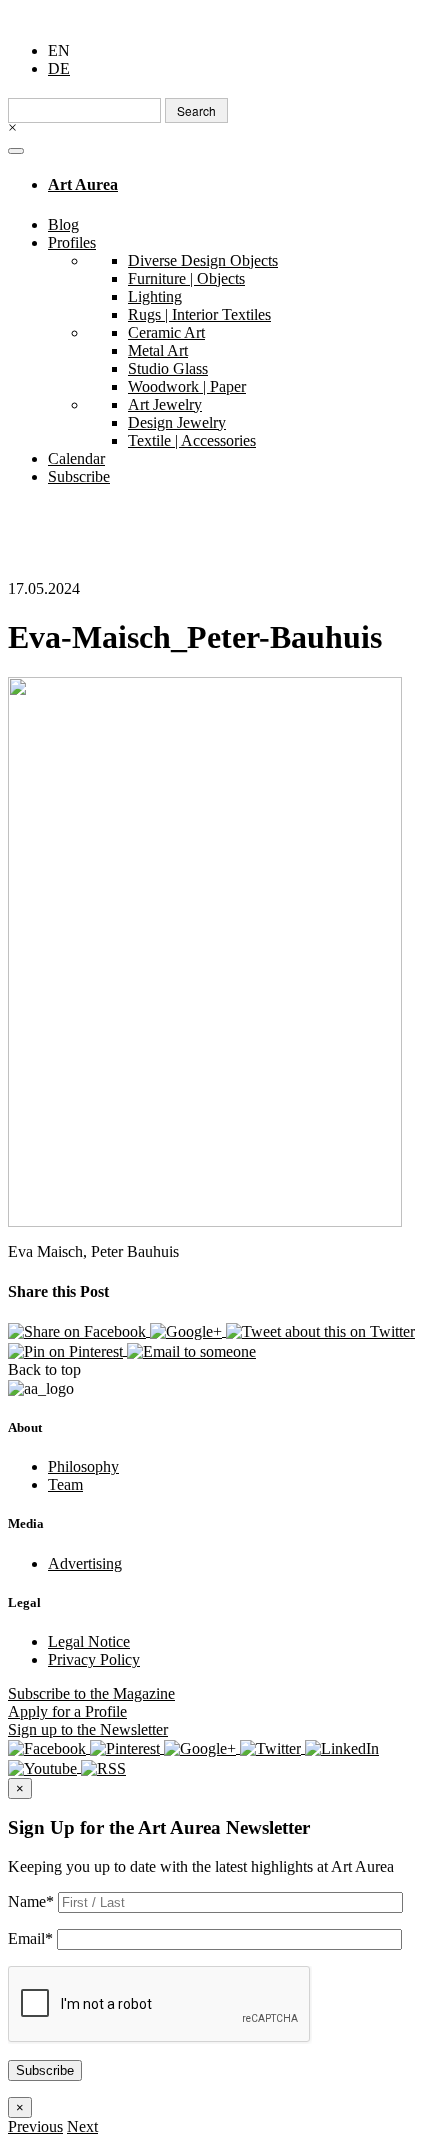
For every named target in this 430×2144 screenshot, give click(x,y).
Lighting (155, 296)
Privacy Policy (94, 1659)
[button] (35, 2126)
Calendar (76, 458)
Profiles (72, 242)
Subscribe (79, 476)
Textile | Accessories (192, 440)
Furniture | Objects (186, 278)
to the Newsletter (88, 1729)
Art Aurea (83, 184)
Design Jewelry (177, 422)
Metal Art (158, 350)
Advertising (85, 1563)
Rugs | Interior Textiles (199, 314)
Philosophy (83, 1466)
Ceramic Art (166, 332)
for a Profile (67, 1711)
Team (65, 1484)
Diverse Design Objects (203, 260)
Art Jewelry (165, 404)
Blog (63, 224)
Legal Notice (89, 1641)
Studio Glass (168, 368)
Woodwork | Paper (187, 386)
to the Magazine (91, 1693)
